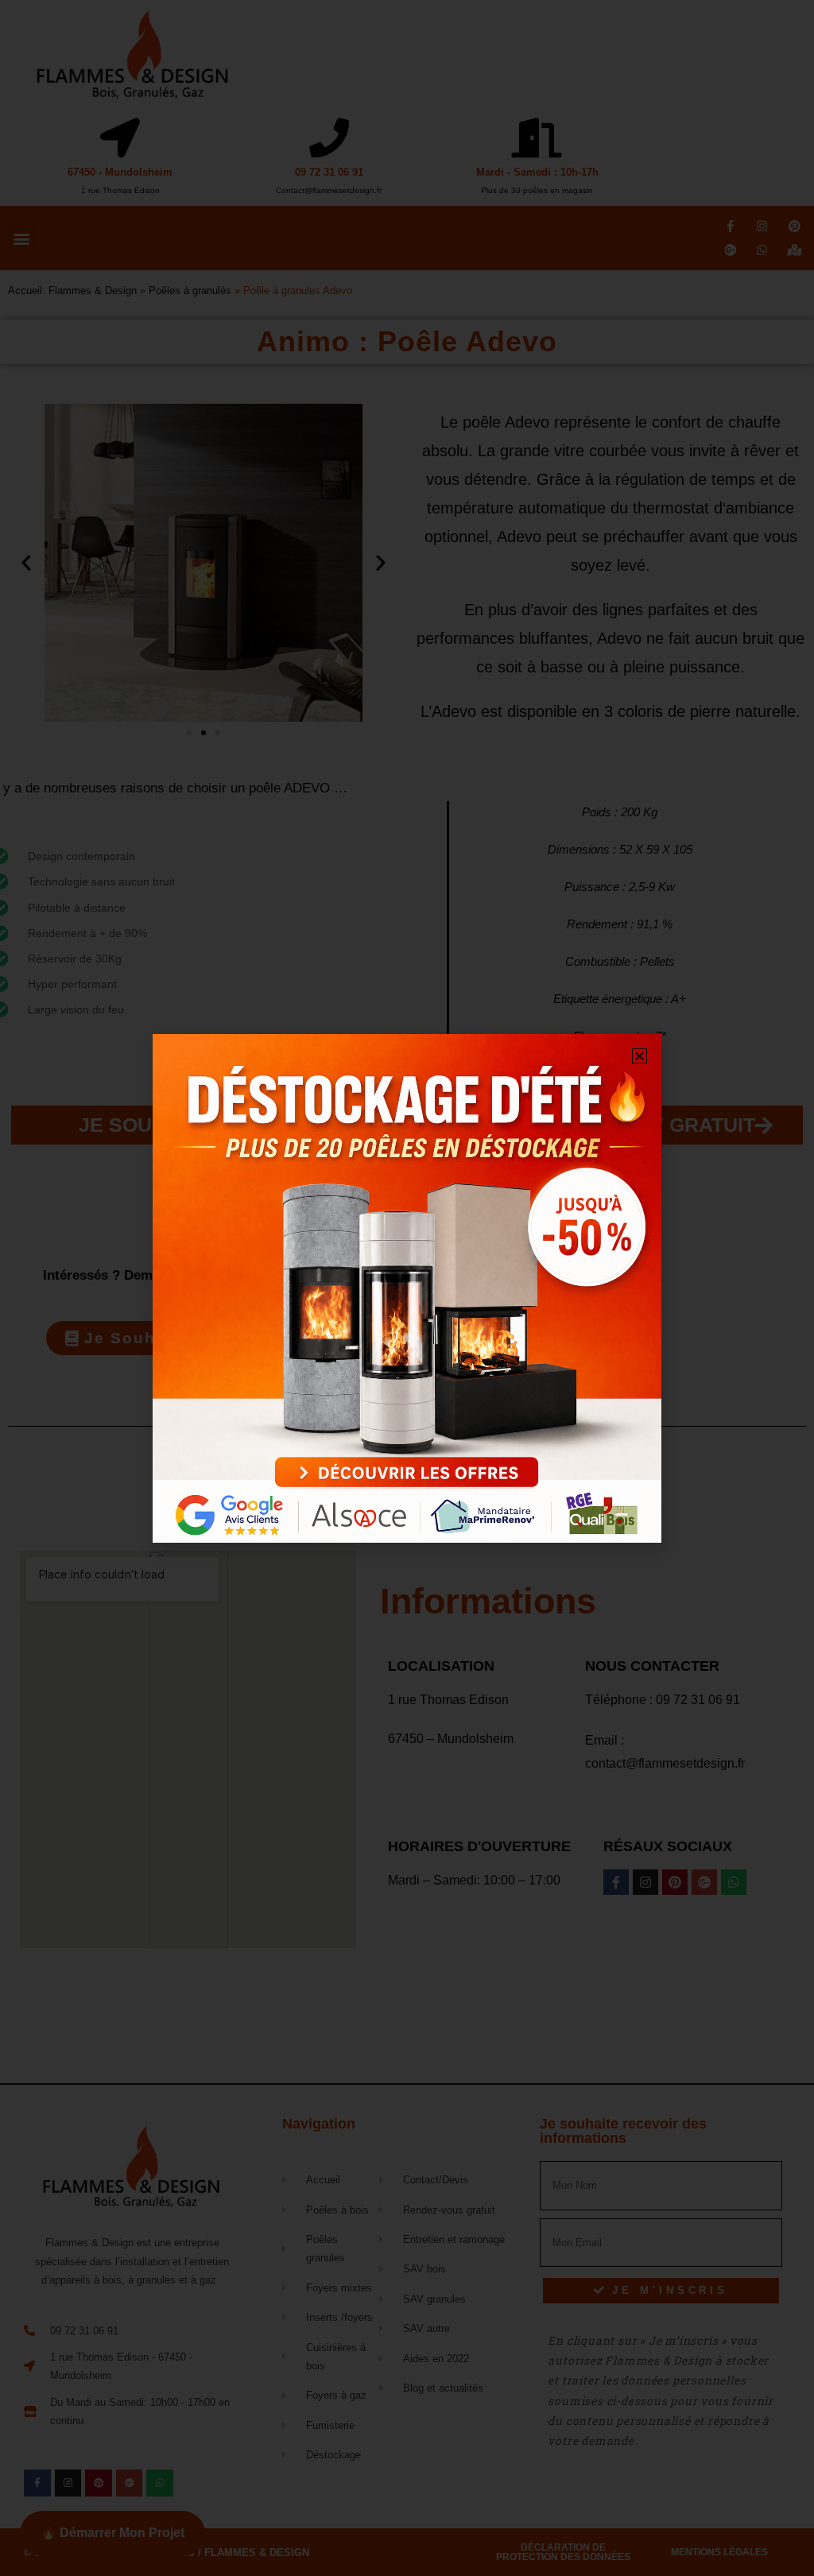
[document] (407, 1288)
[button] (640, 1056)
